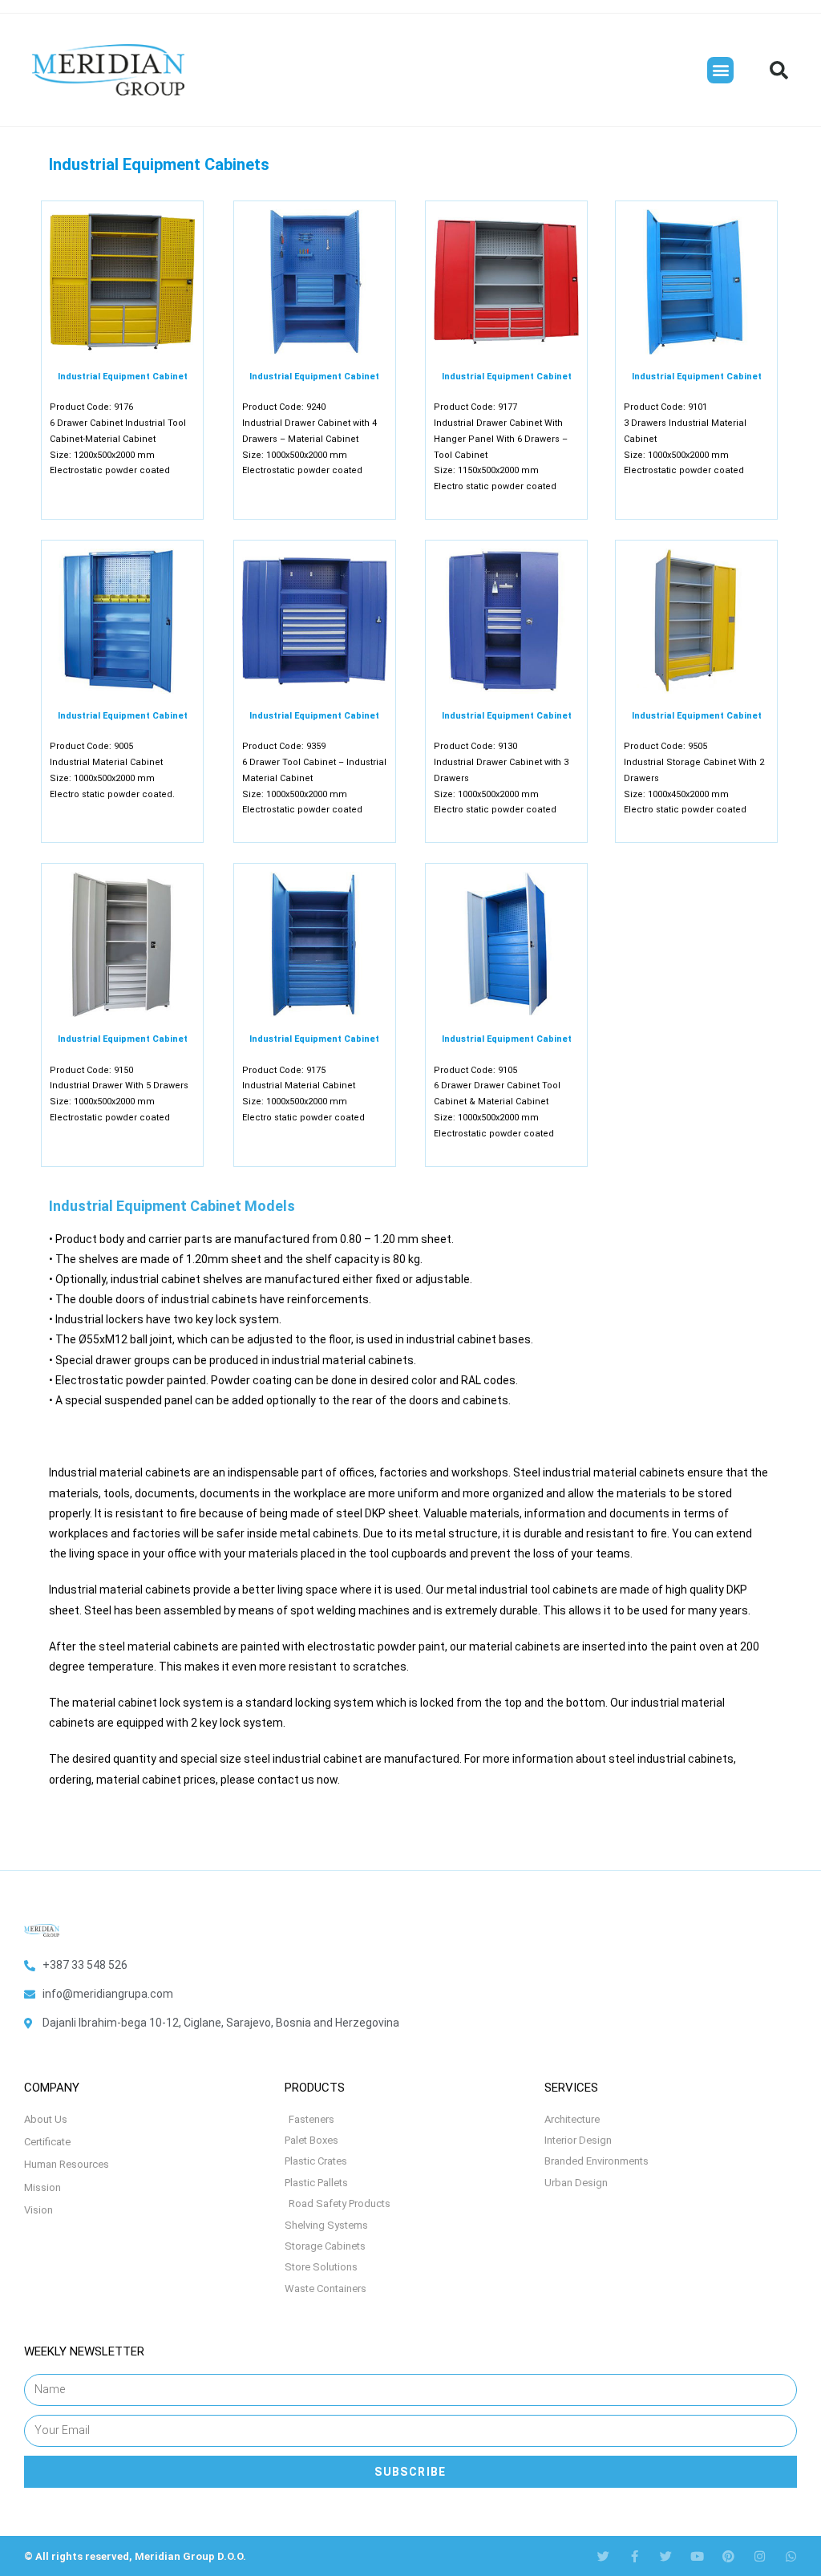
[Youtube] (697, 2556)
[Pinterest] (728, 2556)
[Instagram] (760, 2556)
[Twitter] (603, 2556)
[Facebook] (635, 2556)
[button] (720, 70)
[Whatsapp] (791, 2556)
